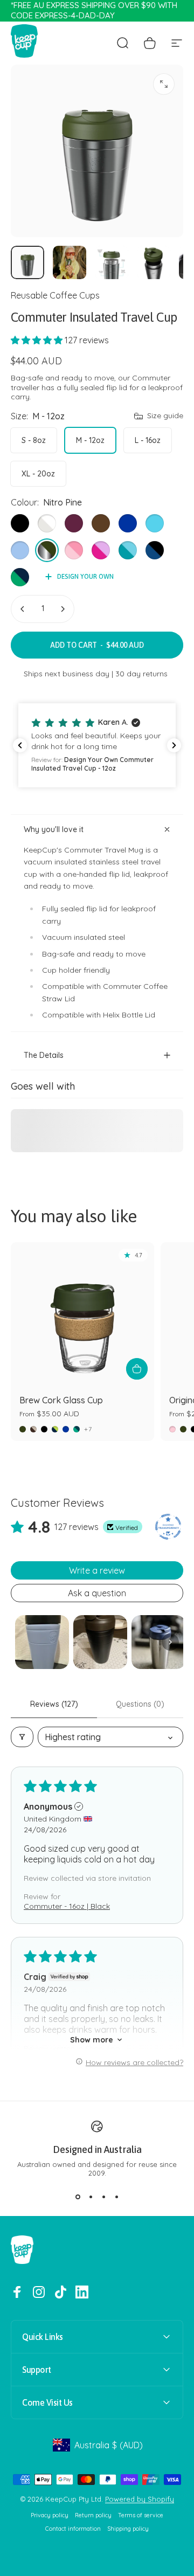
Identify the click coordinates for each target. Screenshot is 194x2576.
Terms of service (141, 2515)
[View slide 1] (78, 2197)
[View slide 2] (91, 2197)
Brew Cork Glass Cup (61, 1400)
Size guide (165, 416)
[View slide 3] (103, 2197)
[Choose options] (137, 1369)
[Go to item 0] (27, 262)
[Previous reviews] (20, 745)
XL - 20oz (38, 474)
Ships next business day (67, 674)
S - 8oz (34, 440)
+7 (88, 1429)
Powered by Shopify (140, 2499)
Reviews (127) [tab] (54, 1704)
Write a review (97, 1570)
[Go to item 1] (42, 1642)
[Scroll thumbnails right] (170, 1642)
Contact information (73, 2529)
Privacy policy (50, 2515)
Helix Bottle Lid (129, 1015)
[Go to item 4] (154, 262)
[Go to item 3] (112, 262)
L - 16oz (148, 440)
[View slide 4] (116, 2197)
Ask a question (97, 1593)
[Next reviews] (174, 745)
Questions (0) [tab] (140, 1704)
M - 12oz (90, 440)
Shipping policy (128, 2529)
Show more (92, 2040)
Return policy (93, 2515)
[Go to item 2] (70, 262)
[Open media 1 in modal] (164, 84)
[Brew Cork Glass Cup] (82, 1314)
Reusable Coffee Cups (55, 295)
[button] (38, 340)
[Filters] (22, 1737)
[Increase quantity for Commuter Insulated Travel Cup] (63, 609)
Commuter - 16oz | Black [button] (67, 1906)
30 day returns (141, 674)
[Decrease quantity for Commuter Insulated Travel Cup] (23, 609)
